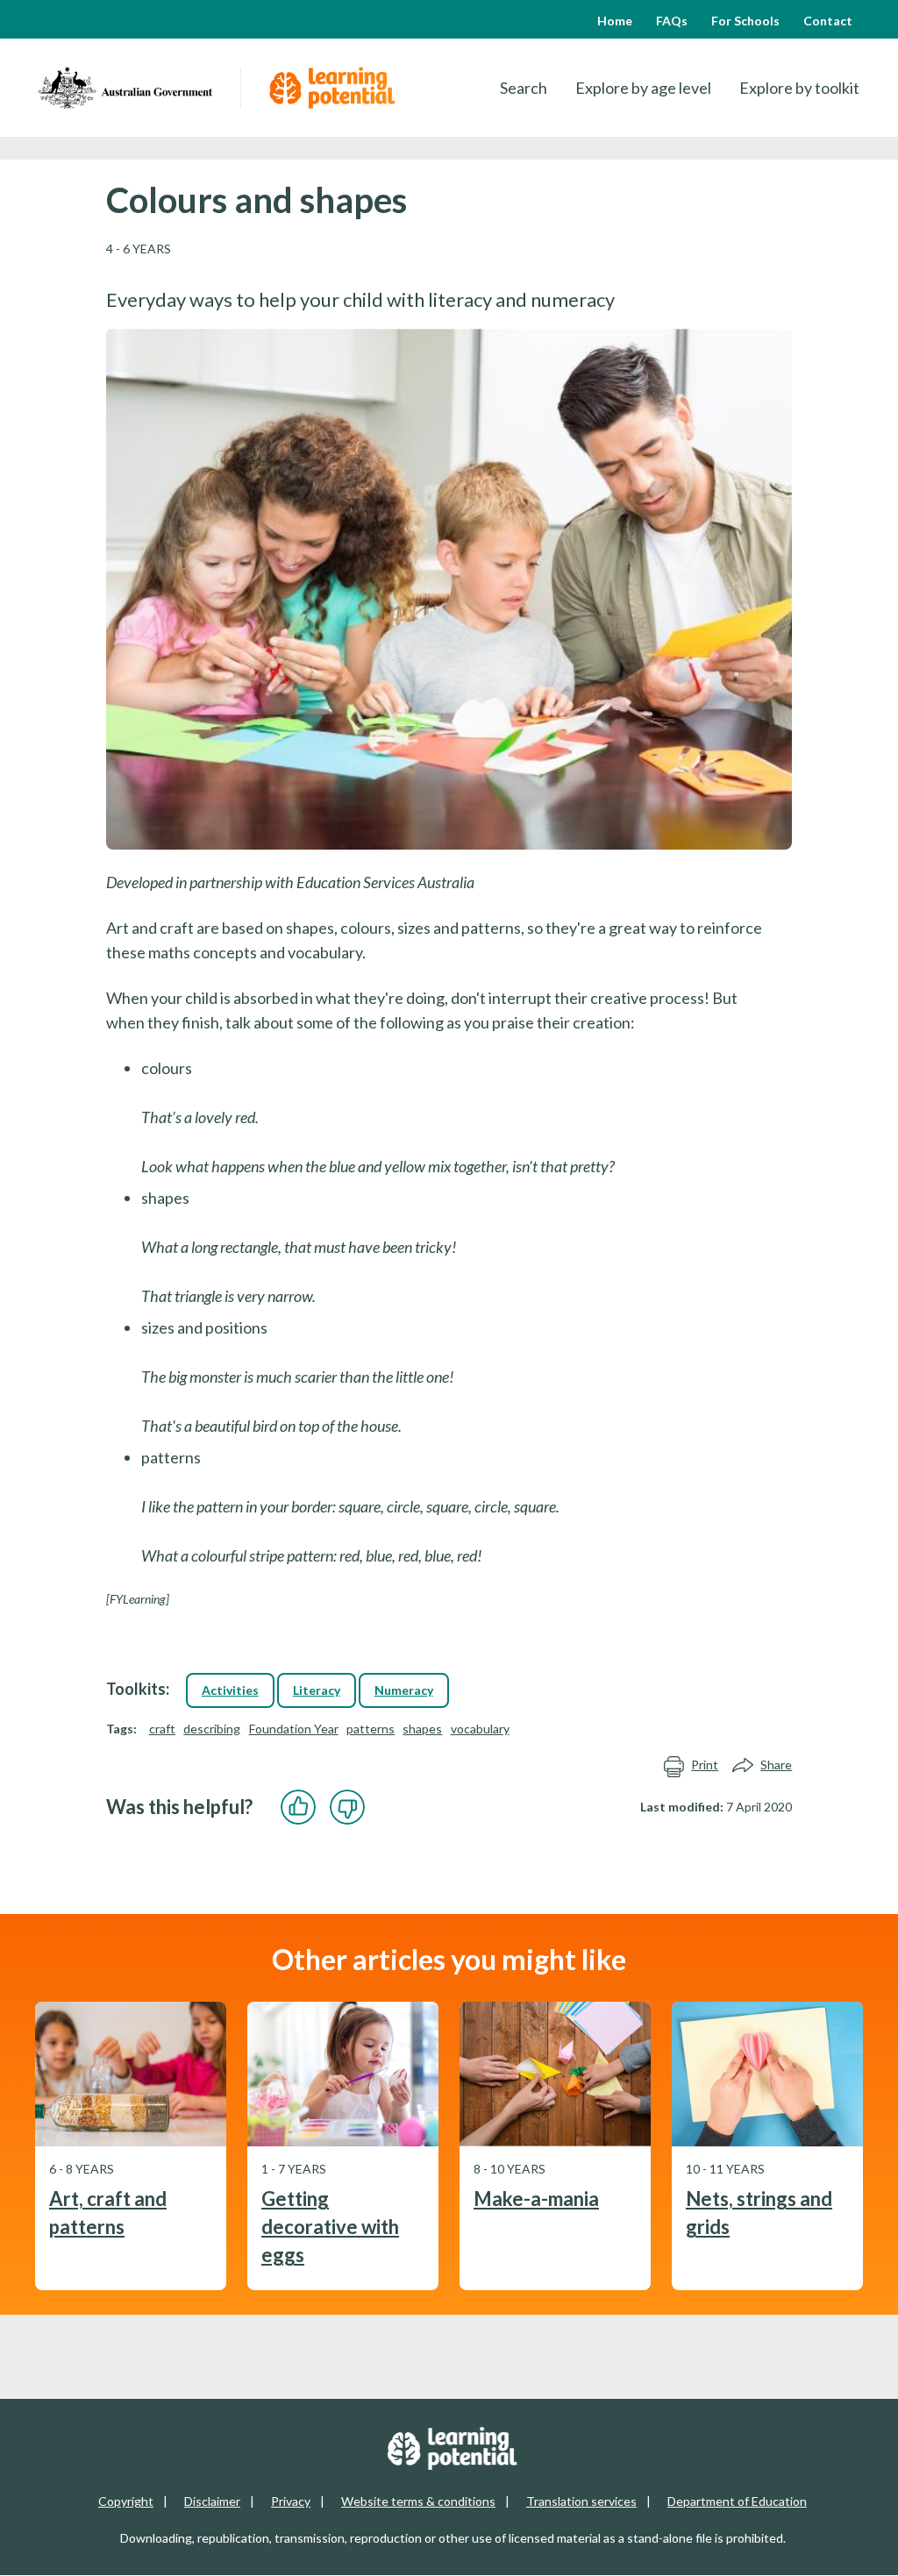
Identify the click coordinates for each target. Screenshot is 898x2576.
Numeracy (404, 1690)
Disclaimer (212, 2501)
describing (212, 1729)
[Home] (125, 88)
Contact (828, 21)
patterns (371, 1729)
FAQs (672, 21)
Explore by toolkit (799, 88)
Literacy (317, 1690)
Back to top (838, 2549)
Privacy (291, 2501)
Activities (230, 1690)
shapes (422, 1729)
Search (524, 88)
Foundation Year (294, 1729)
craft (162, 1729)
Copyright (126, 2501)
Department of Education (737, 2501)
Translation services (581, 2501)
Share (776, 1765)
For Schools (745, 21)
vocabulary (480, 1729)
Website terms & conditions (418, 2501)
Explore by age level (643, 88)
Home (615, 21)
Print (705, 1765)
